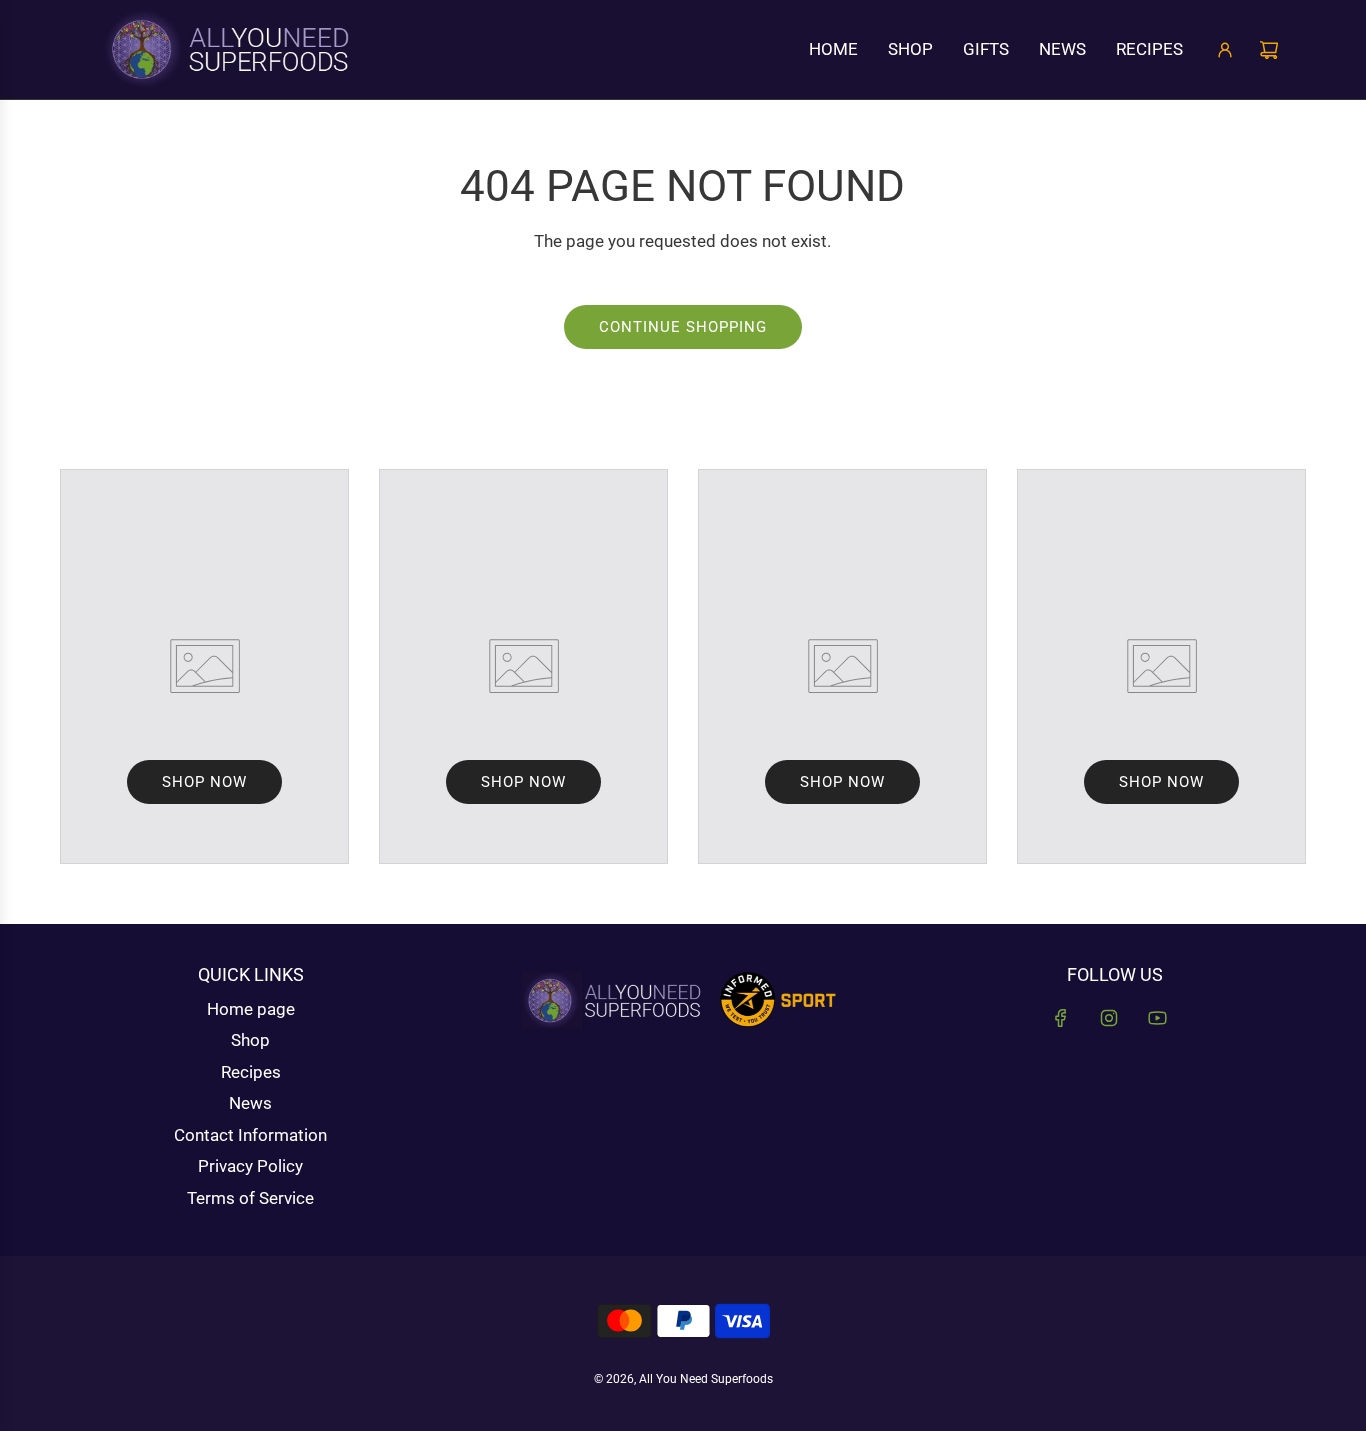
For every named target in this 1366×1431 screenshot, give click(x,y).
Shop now (204, 782)
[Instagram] (1109, 1018)
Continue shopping (683, 327)
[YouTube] (1157, 1018)
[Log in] (1225, 50)
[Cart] (1269, 50)
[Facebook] (1061, 1018)
